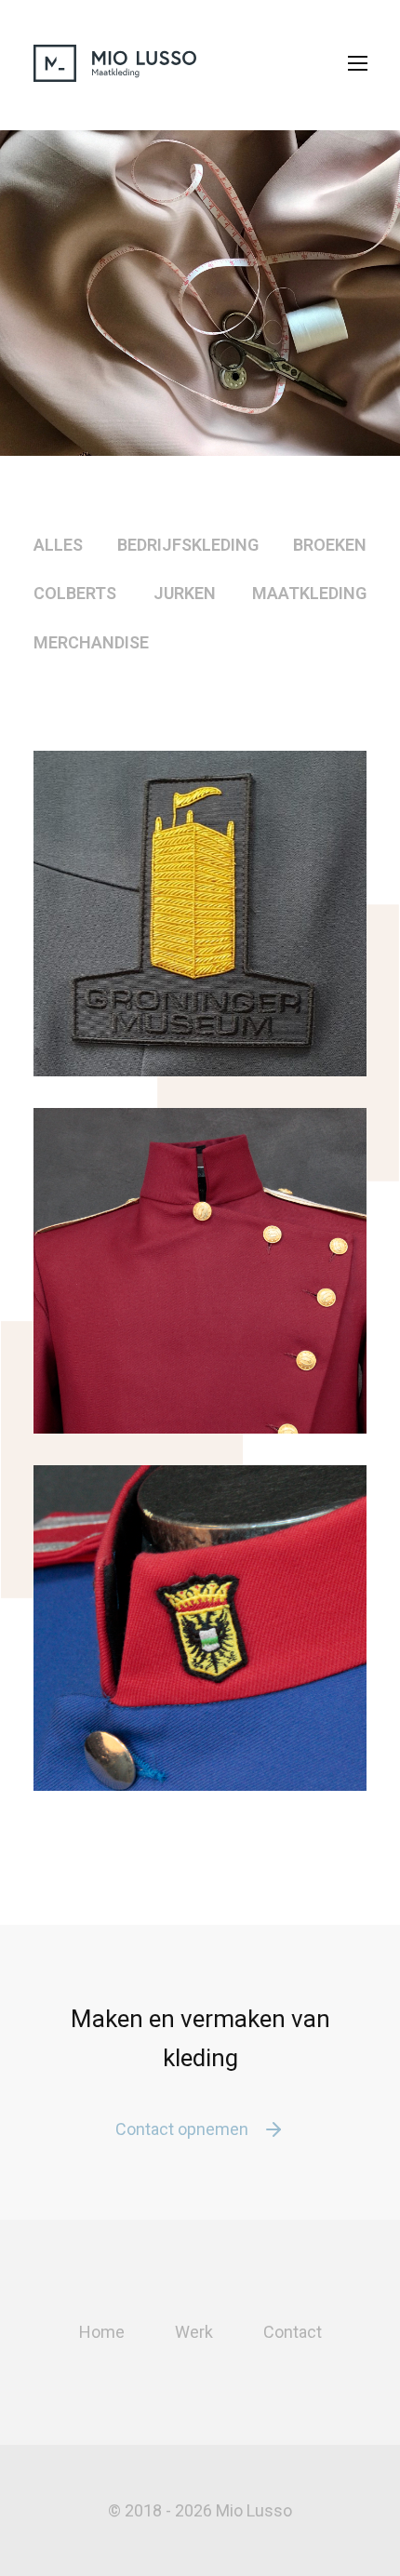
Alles (58, 545)
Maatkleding (309, 593)
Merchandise (91, 642)
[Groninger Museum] (200, 914)
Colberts (75, 593)
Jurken (185, 593)
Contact (293, 2332)
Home (102, 2332)
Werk (194, 2332)
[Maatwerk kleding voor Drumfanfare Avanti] (200, 1628)
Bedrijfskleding (188, 545)
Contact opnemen (182, 2129)
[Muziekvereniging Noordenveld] (200, 1271)
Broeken (330, 545)
